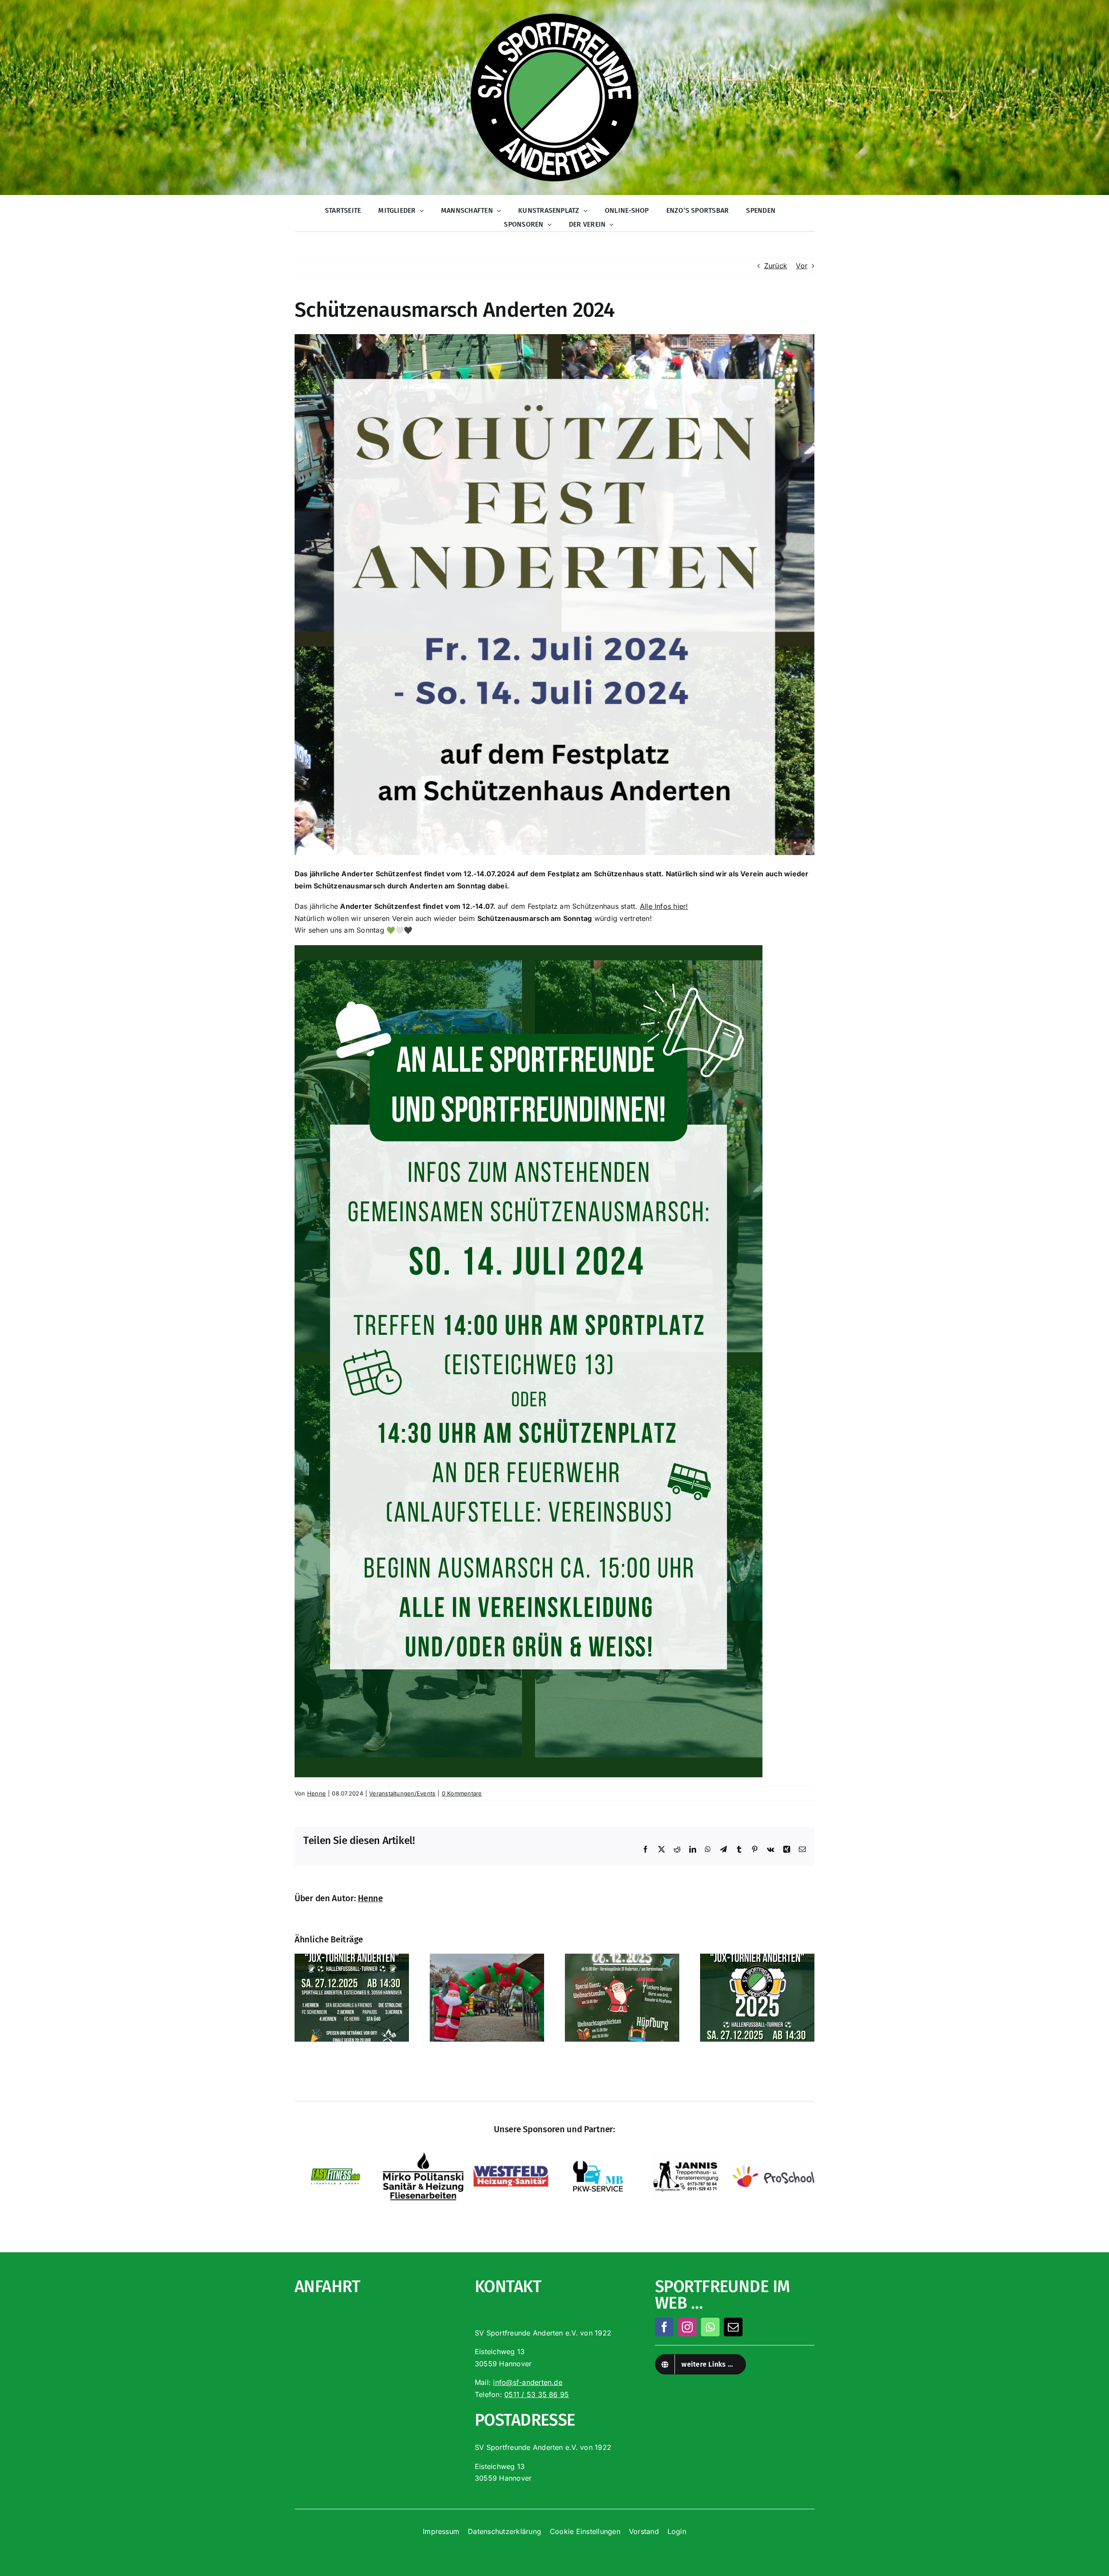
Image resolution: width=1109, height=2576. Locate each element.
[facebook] (664, 2327)
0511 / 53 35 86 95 (537, 2394)
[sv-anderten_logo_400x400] (554, 14)
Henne (316, 1793)
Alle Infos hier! (664, 906)
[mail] (733, 2327)
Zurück (776, 266)
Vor (802, 266)
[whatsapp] (710, 2327)
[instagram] (687, 2327)
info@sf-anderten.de (528, 2382)
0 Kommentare (462, 1793)
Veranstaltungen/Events (402, 1793)
